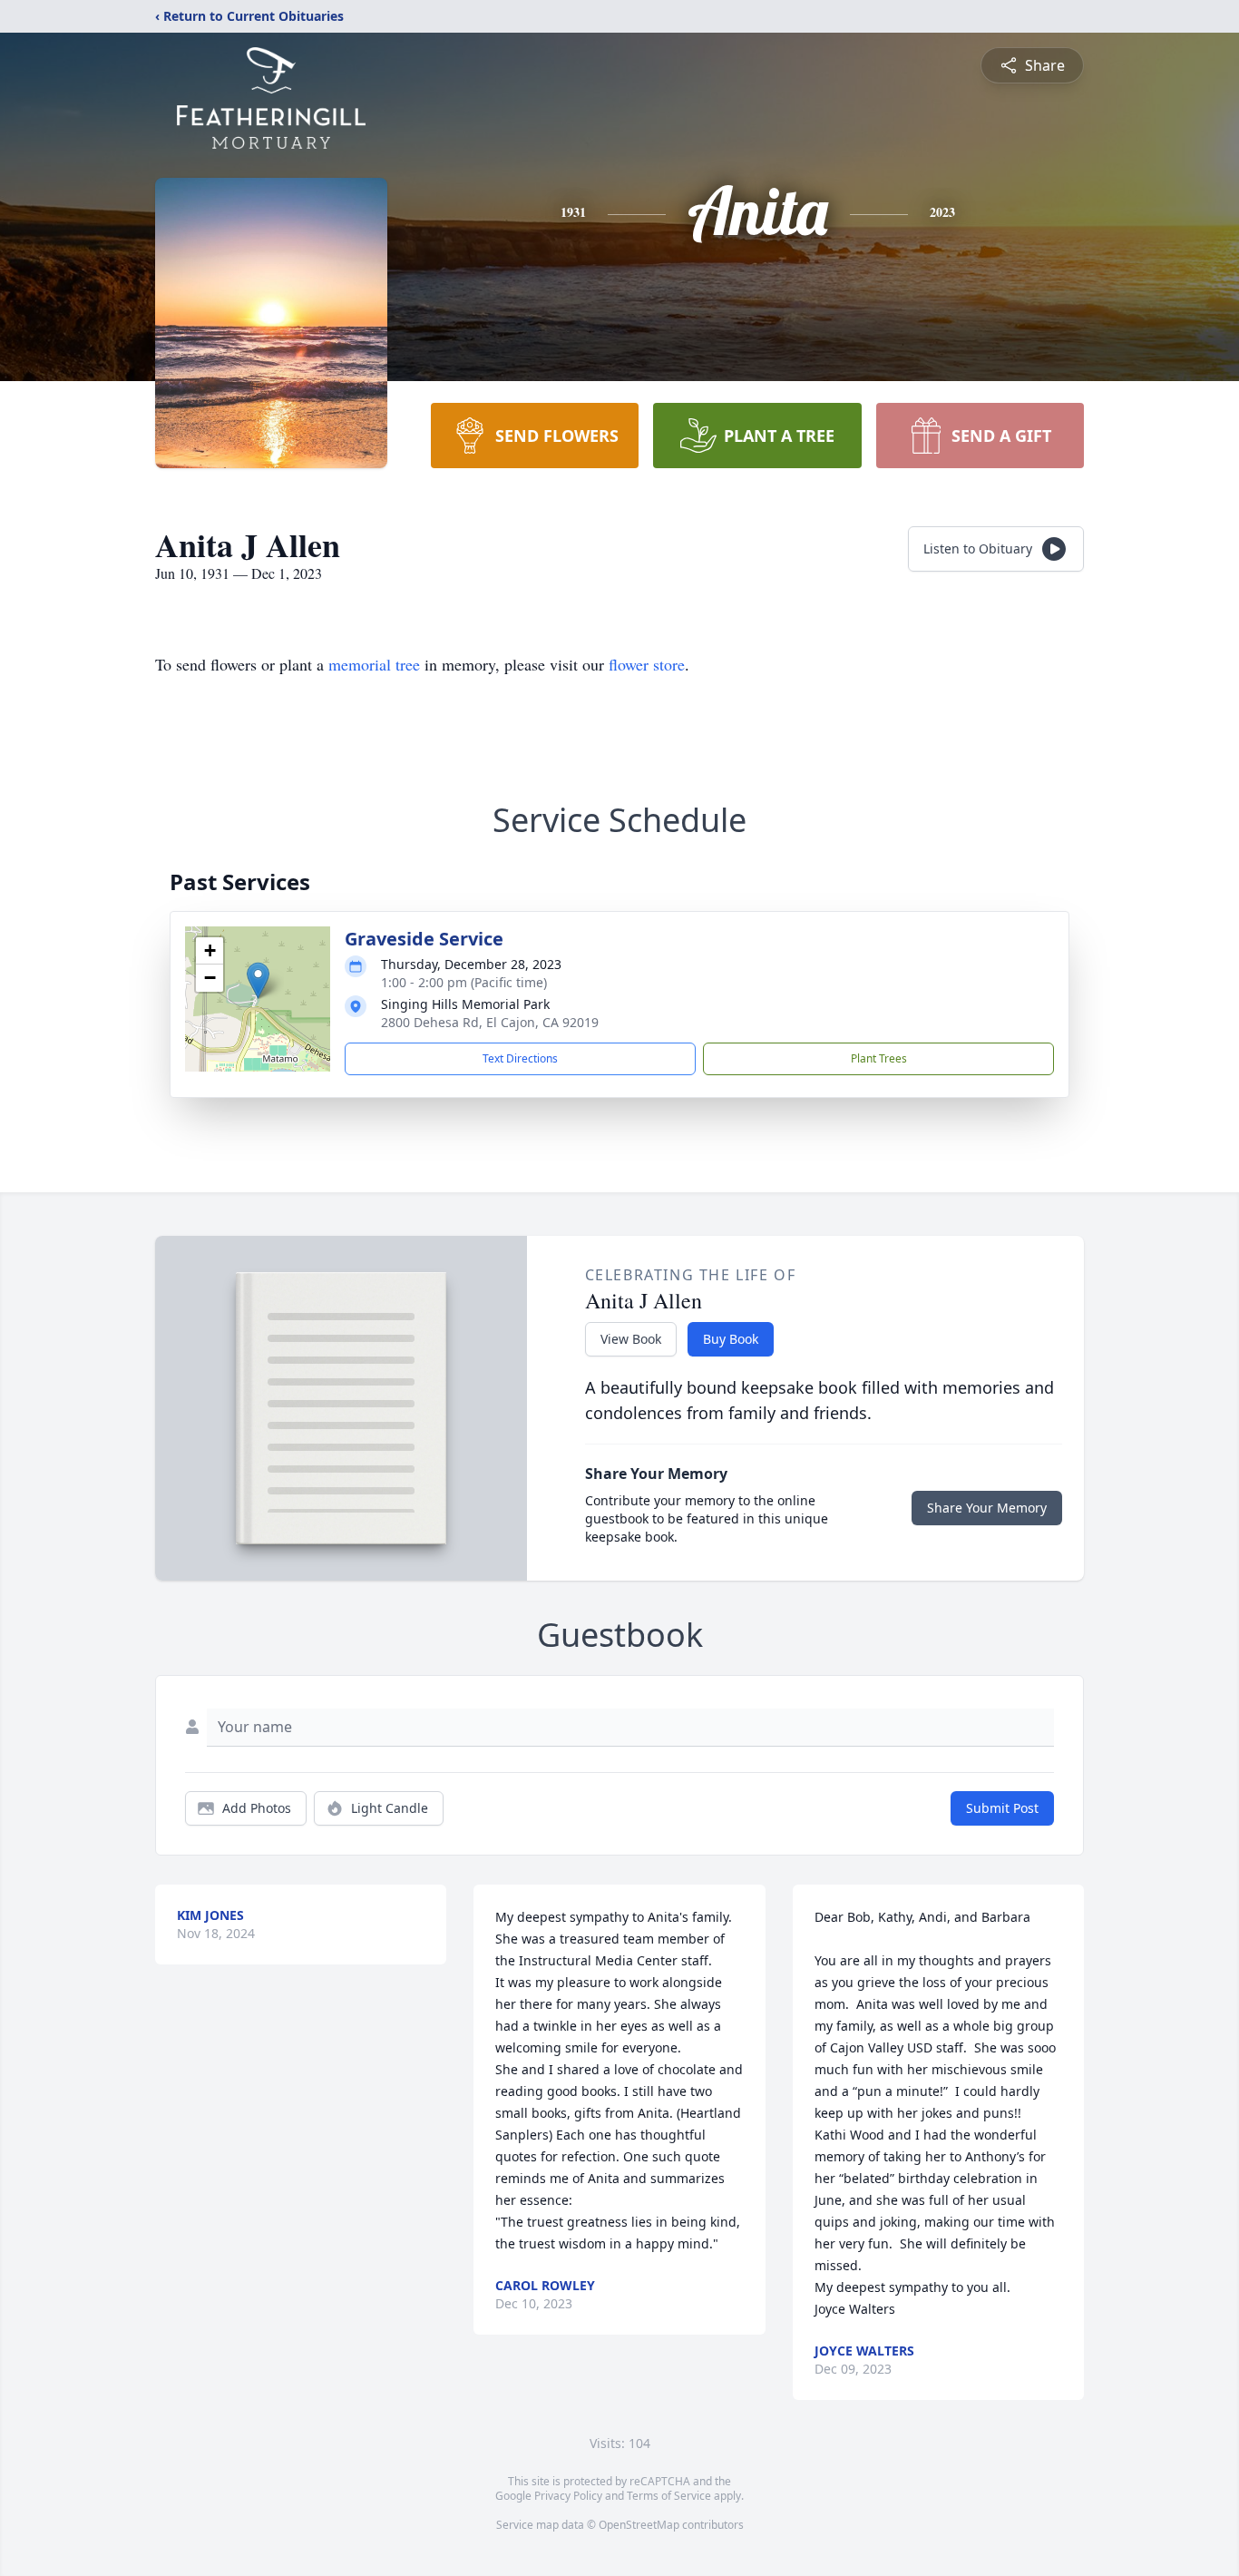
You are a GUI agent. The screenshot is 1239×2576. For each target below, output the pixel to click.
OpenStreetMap (639, 2525)
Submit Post (1002, 1808)
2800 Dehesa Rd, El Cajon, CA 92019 (490, 1022)
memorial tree (374, 664)
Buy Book (731, 1339)
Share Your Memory (987, 1508)
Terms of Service (669, 2496)
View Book (631, 1339)
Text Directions (520, 1058)
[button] (258, 980)
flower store (647, 664)
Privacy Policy (568, 2496)
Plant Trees (879, 1058)
